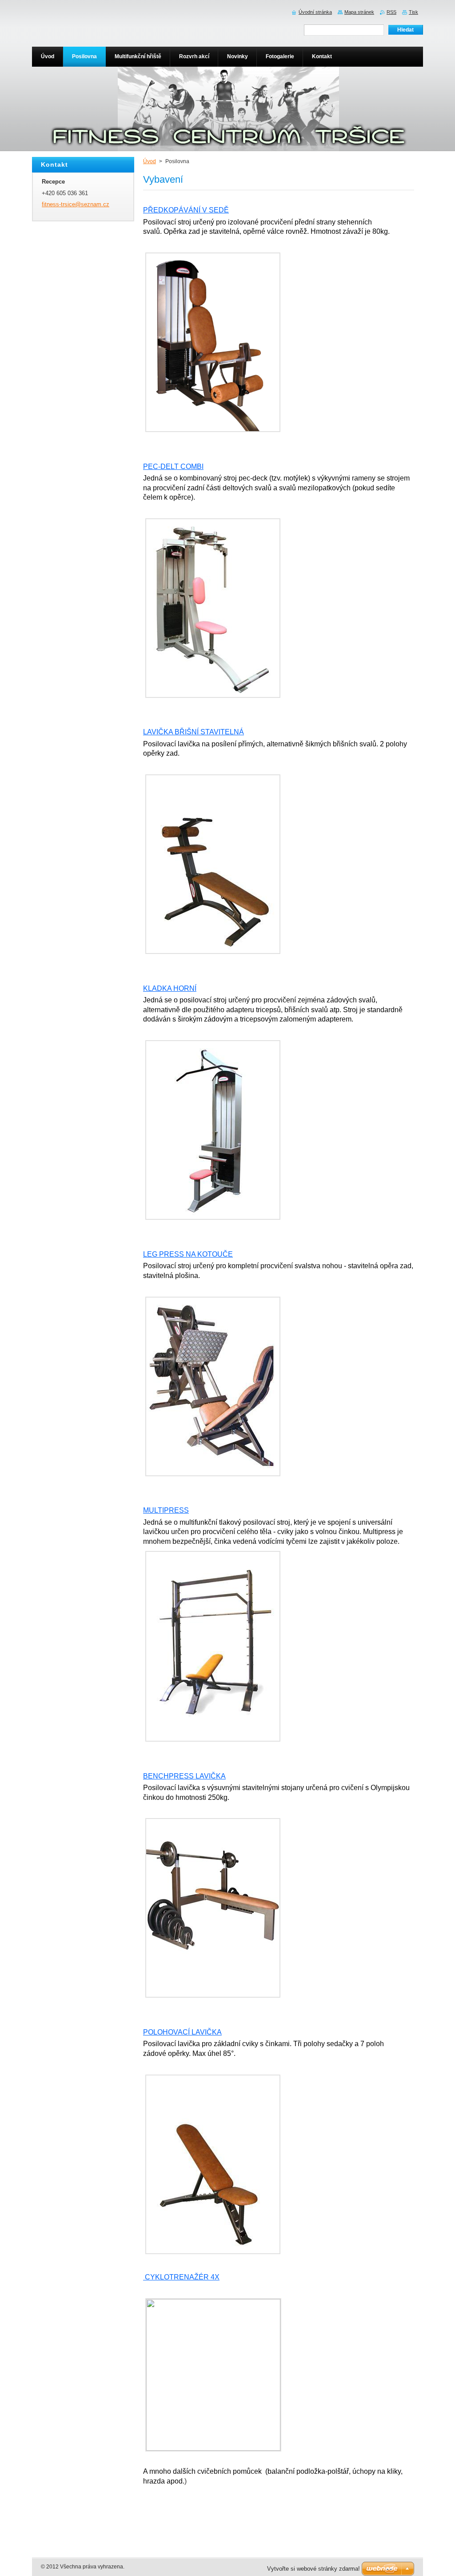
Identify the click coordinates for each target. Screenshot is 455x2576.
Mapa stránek (359, 12)
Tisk (413, 12)
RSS (391, 12)
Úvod (150, 161)
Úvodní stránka (315, 12)
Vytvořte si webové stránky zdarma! (313, 2569)
